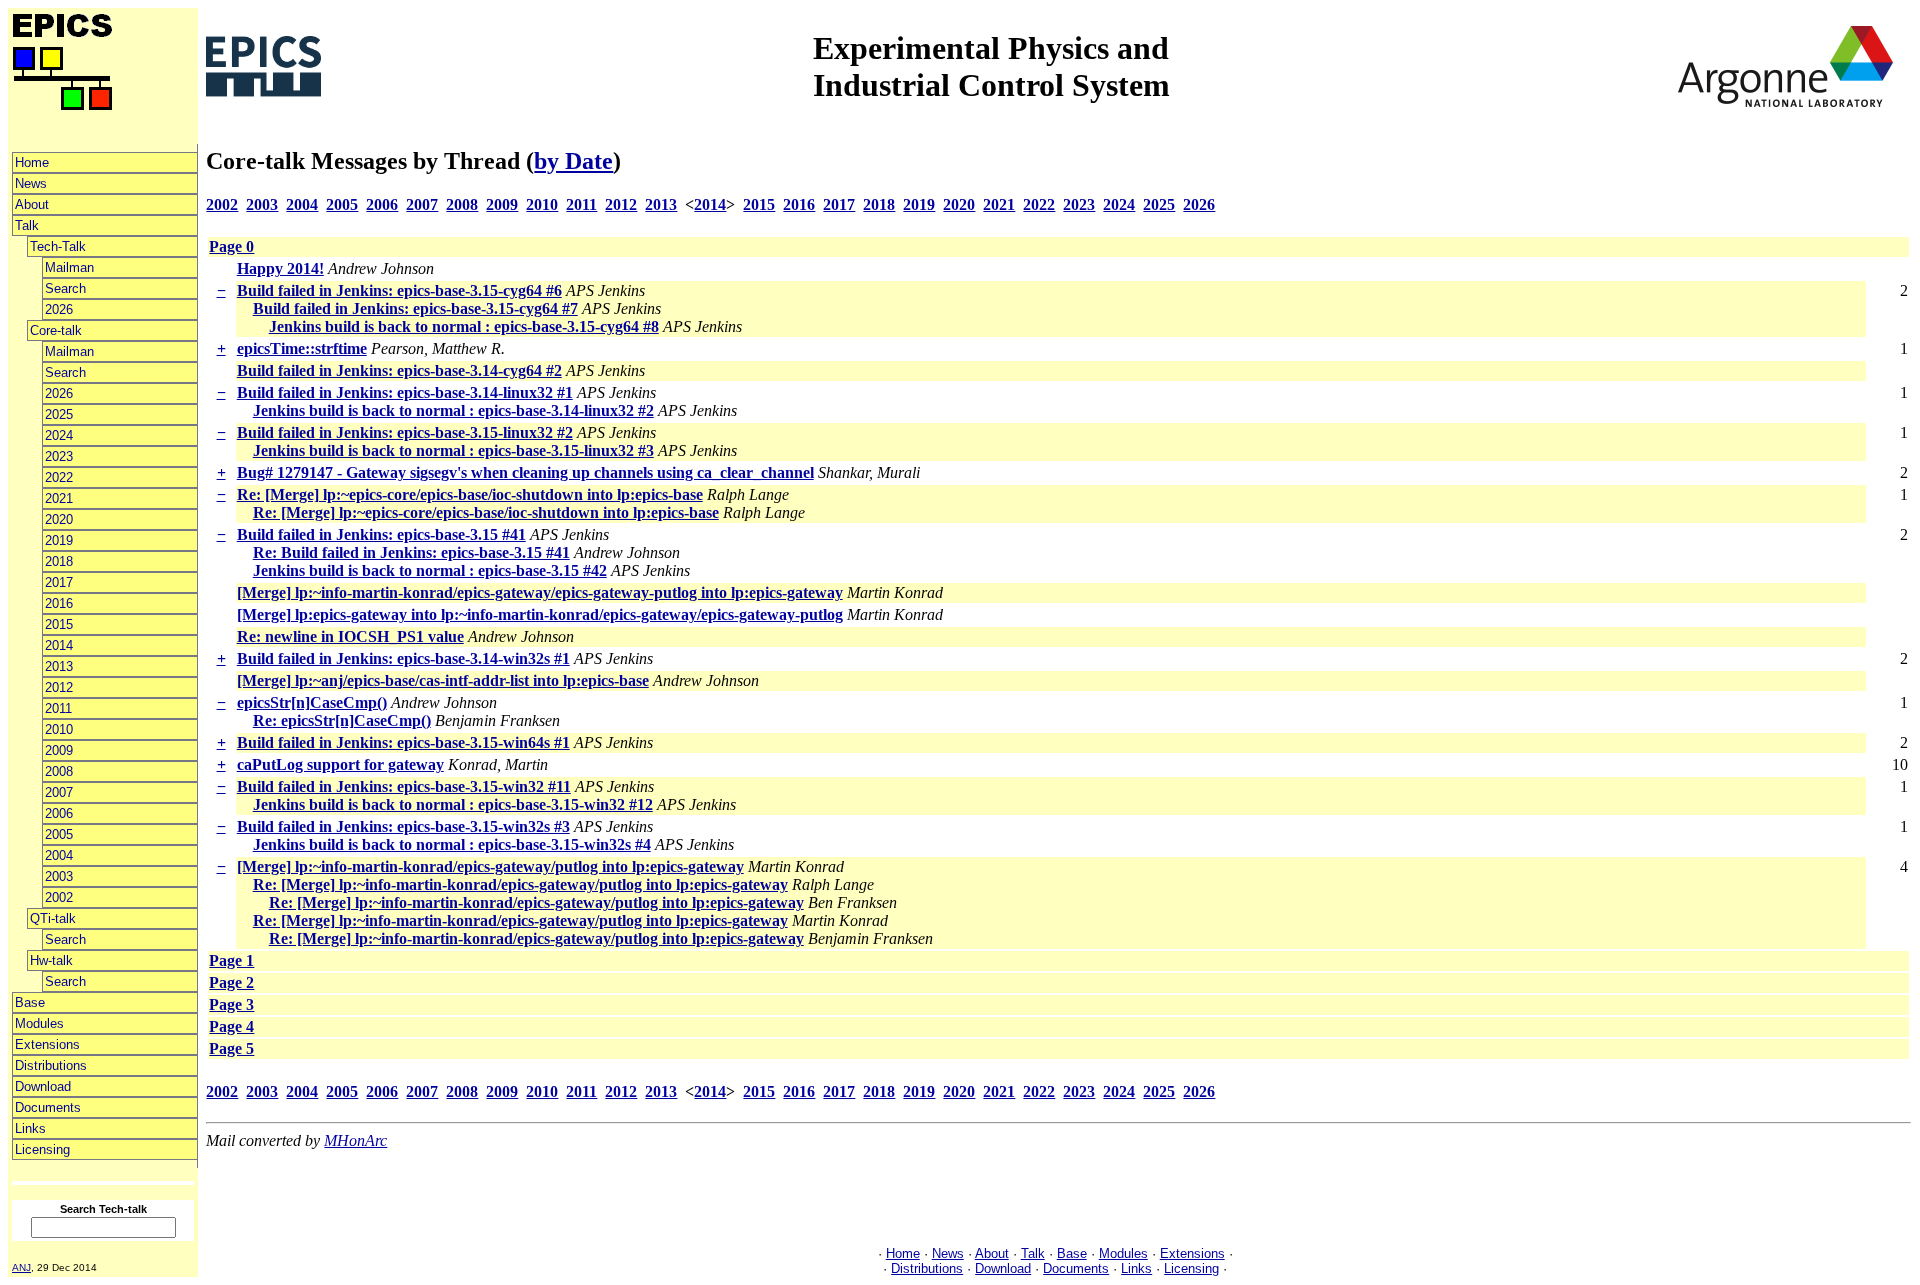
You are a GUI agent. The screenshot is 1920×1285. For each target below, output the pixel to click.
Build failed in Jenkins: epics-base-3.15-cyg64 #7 (415, 308)
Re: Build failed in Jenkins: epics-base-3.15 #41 (411, 552)
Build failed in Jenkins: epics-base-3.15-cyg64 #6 (399, 290)
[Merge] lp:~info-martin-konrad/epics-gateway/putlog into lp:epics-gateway (490, 866)
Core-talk (56, 330)
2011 (58, 708)
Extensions (47, 1044)
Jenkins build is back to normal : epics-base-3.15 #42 (430, 570)
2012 (59, 687)
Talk (27, 225)
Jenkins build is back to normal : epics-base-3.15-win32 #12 (453, 804)
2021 (59, 498)
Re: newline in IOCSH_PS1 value (350, 636)
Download (43, 1086)
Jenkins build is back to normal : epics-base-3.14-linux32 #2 (453, 410)
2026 (59, 309)
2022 (59, 477)
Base (30, 1002)
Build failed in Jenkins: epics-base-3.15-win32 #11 (404, 786)
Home (32, 162)
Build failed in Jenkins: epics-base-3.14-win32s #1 (403, 658)
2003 (59, 876)
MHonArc (355, 1140)
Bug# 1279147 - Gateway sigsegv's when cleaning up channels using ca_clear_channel (525, 472)
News (31, 183)
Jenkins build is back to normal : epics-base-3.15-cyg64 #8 (464, 326)
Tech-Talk (58, 246)
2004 (59, 855)
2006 (59, 813)
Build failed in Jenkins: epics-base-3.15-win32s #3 (403, 826)
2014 (59, 645)
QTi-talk (53, 918)
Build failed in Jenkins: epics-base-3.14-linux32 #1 (405, 392)
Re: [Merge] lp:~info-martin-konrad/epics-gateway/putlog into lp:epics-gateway (520, 884)
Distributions (51, 1065)
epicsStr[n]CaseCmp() (312, 702)
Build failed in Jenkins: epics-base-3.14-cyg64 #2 (399, 370)
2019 (59, 540)
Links (30, 1128)
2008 (59, 771)
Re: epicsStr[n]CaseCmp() (342, 720)
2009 (59, 750)
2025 (59, 414)
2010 (59, 729)
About (32, 204)
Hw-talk (51, 960)
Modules (39, 1023)
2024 (59, 435)
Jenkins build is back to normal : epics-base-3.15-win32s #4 (452, 844)
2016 (59, 603)
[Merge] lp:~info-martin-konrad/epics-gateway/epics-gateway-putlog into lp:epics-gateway (540, 592)
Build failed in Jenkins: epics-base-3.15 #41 (381, 534)
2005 (59, 834)
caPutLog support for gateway (340, 764)
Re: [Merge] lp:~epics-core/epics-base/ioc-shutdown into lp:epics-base (470, 494)
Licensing (42, 1149)
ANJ (21, 1267)
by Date (573, 161)
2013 (59, 666)
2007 (59, 792)
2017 (59, 582)
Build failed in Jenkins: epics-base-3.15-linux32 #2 (405, 432)
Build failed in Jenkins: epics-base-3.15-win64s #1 (403, 742)
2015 (59, 624)
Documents (48, 1107)
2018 (59, 561)
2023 (59, 456)
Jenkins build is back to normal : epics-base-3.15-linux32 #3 (453, 450)
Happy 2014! (280, 268)
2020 (59, 519)
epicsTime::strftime (302, 348)
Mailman (69, 267)
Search (65, 288)
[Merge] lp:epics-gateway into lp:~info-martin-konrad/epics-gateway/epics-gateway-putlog (540, 614)
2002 (59, 897)
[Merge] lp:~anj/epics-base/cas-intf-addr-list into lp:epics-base (443, 680)
